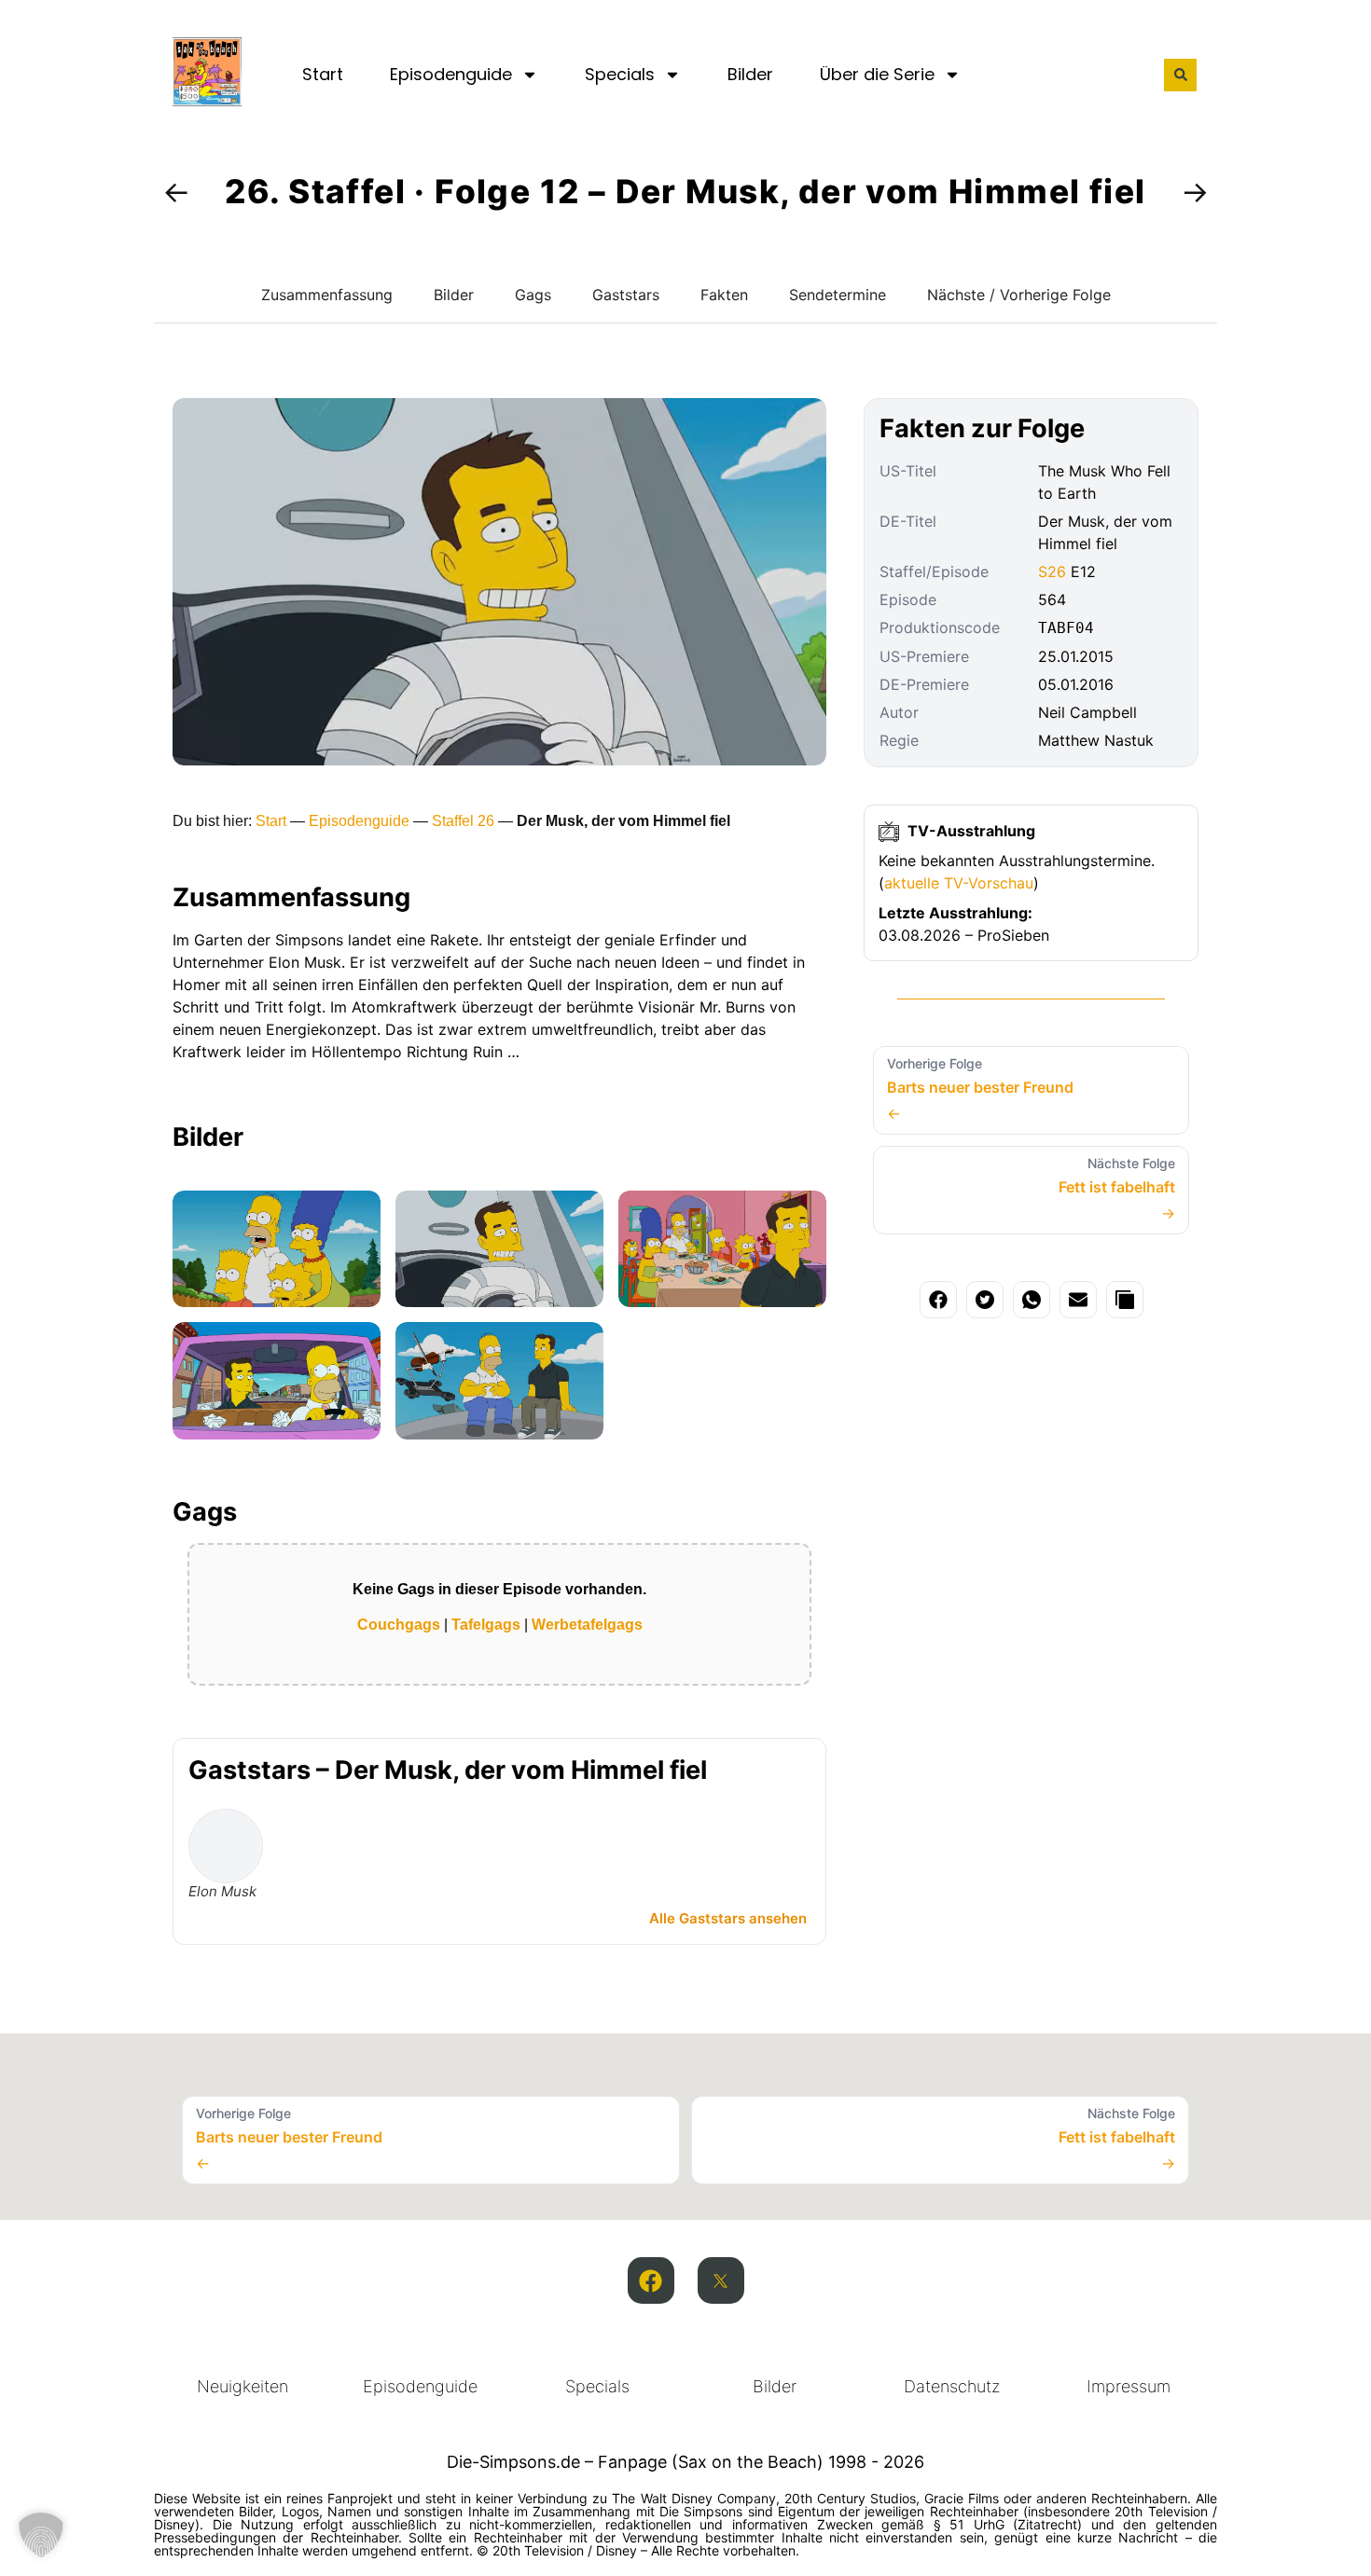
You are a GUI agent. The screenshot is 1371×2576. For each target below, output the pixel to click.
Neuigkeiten (242, 2386)
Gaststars (626, 295)
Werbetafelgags (587, 1625)
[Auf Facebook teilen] (938, 1300)
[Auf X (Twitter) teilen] (985, 1300)
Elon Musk (222, 1891)
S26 (1052, 572)
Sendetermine (838, 295)
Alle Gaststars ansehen (728, 1918)
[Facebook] (651, 2280)
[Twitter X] (721, 2280)
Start (323, 74)
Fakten (724, 295)
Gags (533, 295)
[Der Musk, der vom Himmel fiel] (277, 1249)
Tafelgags (486, 1625)
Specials (620, 74)
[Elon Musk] (226, 1846)
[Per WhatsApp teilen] (1032, 1300)
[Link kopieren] (1125, 1300)
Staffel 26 (463, 821)
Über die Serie (877, 74)
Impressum (1129, 2386)
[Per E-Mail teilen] (1078, 1300)
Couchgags (399, 1625)
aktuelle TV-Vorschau (959, 883)
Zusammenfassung (327, 295)
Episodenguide (451, 74)
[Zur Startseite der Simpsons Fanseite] (207, 101)
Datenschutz (952, 2386)
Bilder (750, 74)
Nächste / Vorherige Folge (1019, 295)
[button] (1180, 75)
